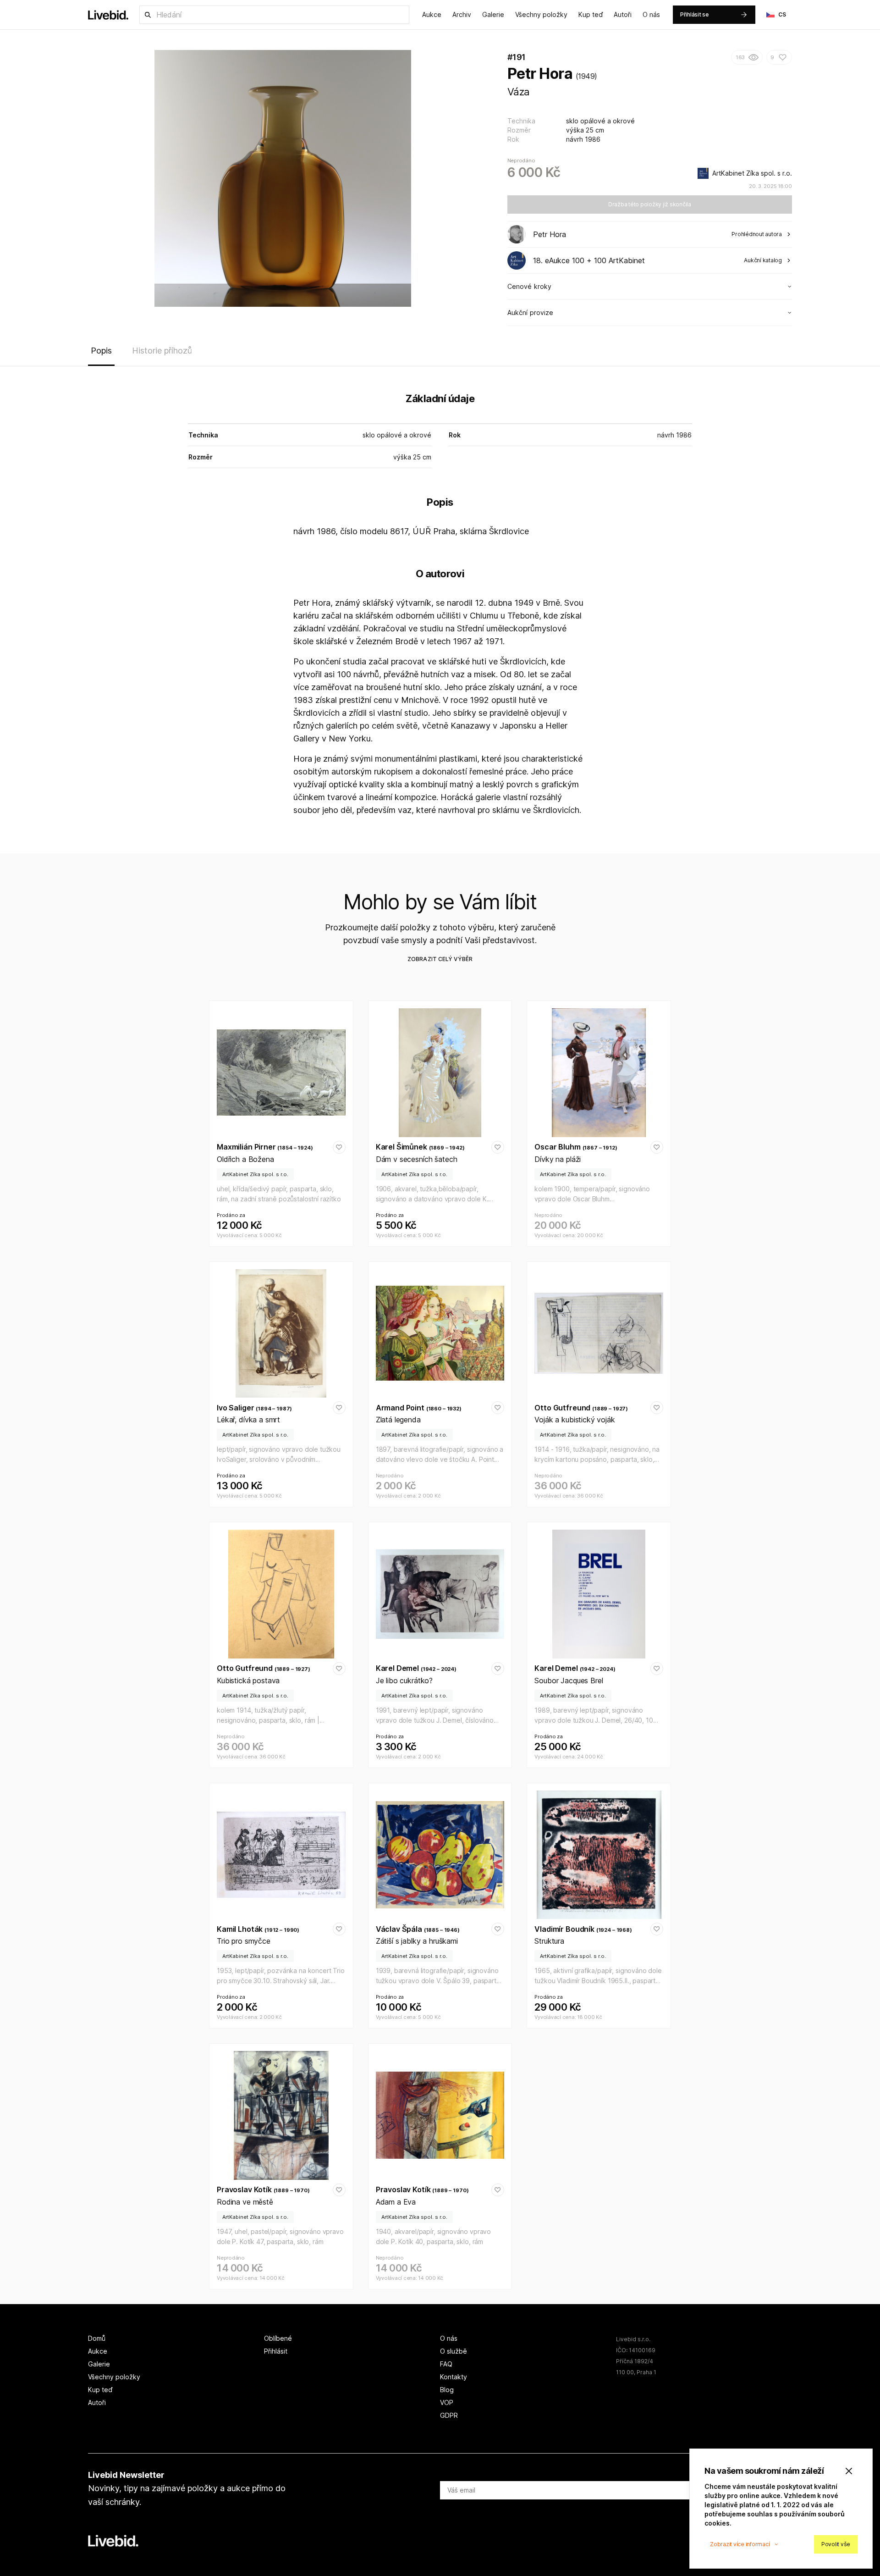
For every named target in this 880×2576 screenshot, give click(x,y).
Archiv (462, 14)
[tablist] (440, 353)
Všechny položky (541, 14)
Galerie (493, 14)
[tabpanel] (440, 606)
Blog (447, 2390)
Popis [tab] (101, 351)
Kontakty (454, 2377)
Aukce (432, 14)
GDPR (449, 2415)
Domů (97, 2338)
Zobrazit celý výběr (440, 959)
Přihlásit (276, 2351)
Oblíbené (278, 2338)
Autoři (623, 14)
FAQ (446, 2364)
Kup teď (591, 14)
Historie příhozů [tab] (162, 351)
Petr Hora (540, 74)
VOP (447, 2402)
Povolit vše (836, 2544)
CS (782, 14)
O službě (454, 2351)
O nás (651, 14)
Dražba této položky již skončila (650, 204)
